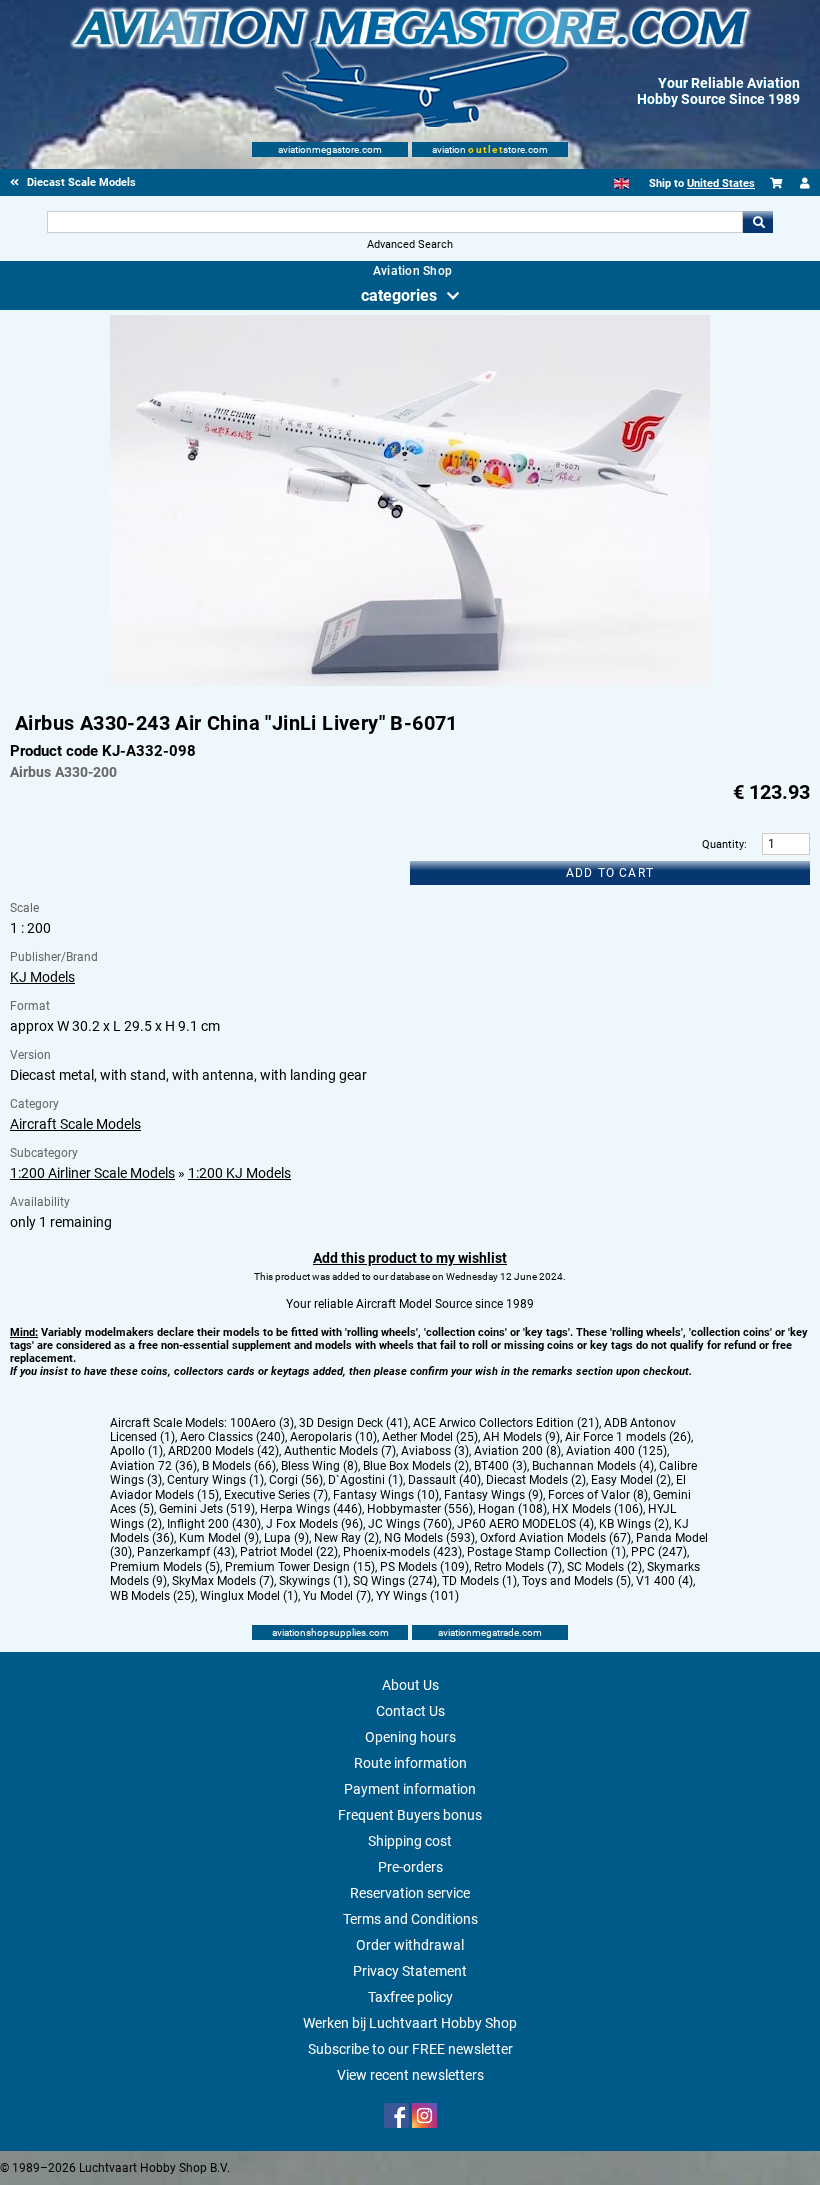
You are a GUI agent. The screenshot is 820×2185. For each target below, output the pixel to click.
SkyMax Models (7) (223, 1581)
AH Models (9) (521, 1437)
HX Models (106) (597, 1509)
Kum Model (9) (219, 1538)
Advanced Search (410, 244)
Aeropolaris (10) (333, 1437)
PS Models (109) (424, 1567)
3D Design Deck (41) (353, 1423)
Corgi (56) (296, 1480)
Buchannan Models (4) (593, 1466)
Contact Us (410, 1711)
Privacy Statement (410, 1971)
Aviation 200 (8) (517, 1451)
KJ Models (42, 977)
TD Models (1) (479, 1581)
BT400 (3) (500, 1466)
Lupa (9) (286, 1538)
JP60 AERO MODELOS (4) (525, 1524)
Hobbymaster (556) (420, 1509)
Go (758, 222)
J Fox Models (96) (314, 1524)
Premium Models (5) (165, 1567)
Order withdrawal (410, 1945)
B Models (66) (239, 1466)
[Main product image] (410, 682)
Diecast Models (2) (536, 1480)
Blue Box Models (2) (416, 1466)
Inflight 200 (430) (214, 1524)
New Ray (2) (346, 1538)
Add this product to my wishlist (410, 1258)
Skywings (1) (313, 1581)
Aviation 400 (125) (616, 1451)
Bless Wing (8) (319, 1466)
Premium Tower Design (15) (300, 1567)
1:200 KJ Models (239, 1173)
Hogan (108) (512, 1509)
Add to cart (610, 873)
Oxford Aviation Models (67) (555, 1538)
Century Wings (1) (215, 1480)
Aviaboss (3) (435, 1451)
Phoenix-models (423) (402, 1552)
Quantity (723, 844)
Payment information (410, 1789)
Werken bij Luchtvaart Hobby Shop (410, 2023)
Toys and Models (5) (576, 1581)
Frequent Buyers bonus (410, 1815)
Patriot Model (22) (289, 1552)
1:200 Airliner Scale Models (92, 1173)
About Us (410, 1685)
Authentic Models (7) (340, 1451)
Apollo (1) (136, 1451)
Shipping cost (410, 1841)
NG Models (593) (429, 1538)
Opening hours (410, 1737)
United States (721, 183)
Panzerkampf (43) (186, 1552)
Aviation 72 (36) (153, 1466)
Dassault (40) (444, 1480)
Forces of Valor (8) (598, 1495)
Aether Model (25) (430, 1437)
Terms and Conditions (410, 1919)
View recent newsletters (410, 2075)
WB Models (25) (152, 1596)
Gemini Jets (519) (207, 1509)
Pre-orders (410, 1867)
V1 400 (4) (664, 1581)
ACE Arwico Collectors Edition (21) (506, 1423)
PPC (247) (659, 1552)
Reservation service (410, 1893)
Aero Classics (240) (232, 1437)
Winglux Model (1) (249, 1596)
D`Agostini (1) (365, 1480)
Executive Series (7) (276, 1495)
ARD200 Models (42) (223, 1451)
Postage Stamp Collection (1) (546, 1552)
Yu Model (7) (337, 1596)
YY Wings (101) (417, 1596)
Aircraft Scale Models (75, 1124)
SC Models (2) (604, 1567)
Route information (410, 1763)
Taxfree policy (410, 1997)
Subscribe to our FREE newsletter (410, 2049)
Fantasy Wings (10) (386, 1495)
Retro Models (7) (518, 1567)
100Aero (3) (262, 1423)
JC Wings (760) (410, 1524)
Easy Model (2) (631, 1480)
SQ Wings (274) (395, 1581)
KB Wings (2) (634, 1524)
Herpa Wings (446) (311, 1509)
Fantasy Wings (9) (493, 1495)
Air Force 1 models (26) (628, 1437)
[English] (621, 183)
